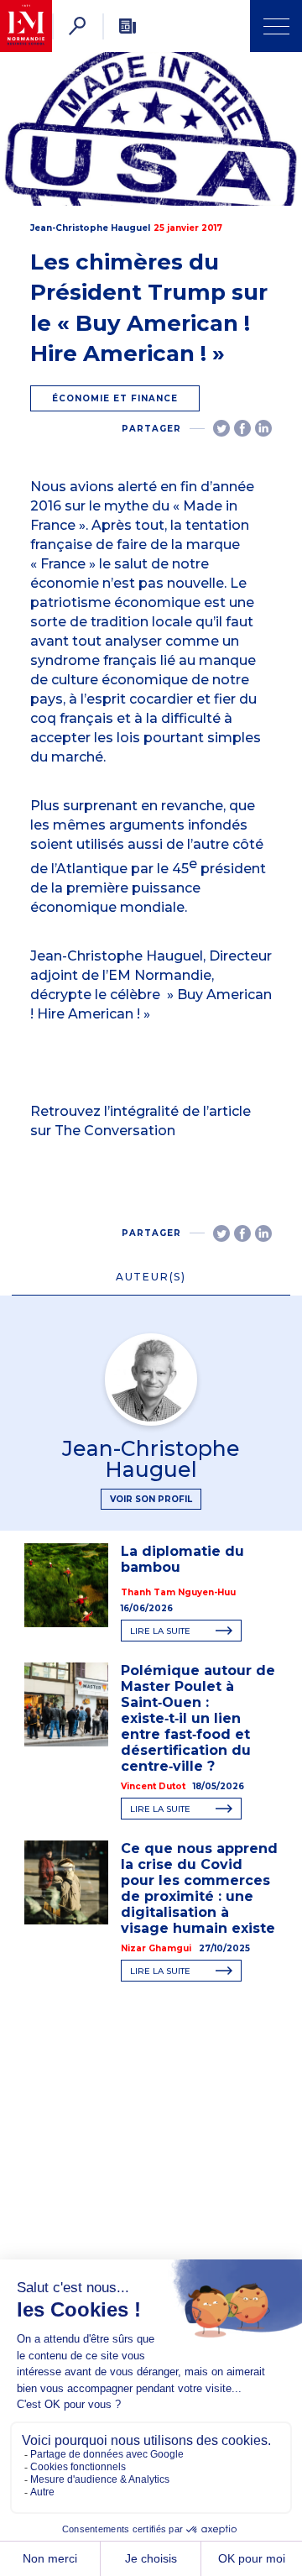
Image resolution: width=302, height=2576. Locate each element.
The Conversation (115, 1131)
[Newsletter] (128, 26)
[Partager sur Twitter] (221, 428)
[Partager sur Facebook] (242, 428)
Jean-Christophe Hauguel (90, 228)
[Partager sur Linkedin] (263, 428)
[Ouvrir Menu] (276, 26)
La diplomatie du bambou (182, 1559)
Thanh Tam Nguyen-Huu (178, 1592)
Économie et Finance (115, 398)
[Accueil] (26, 26)
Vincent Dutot (153, 1786)
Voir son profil (151, 1499)
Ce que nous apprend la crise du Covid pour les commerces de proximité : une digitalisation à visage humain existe (199, 1888)
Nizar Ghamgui (156, 1948)
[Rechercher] (77, 26)
